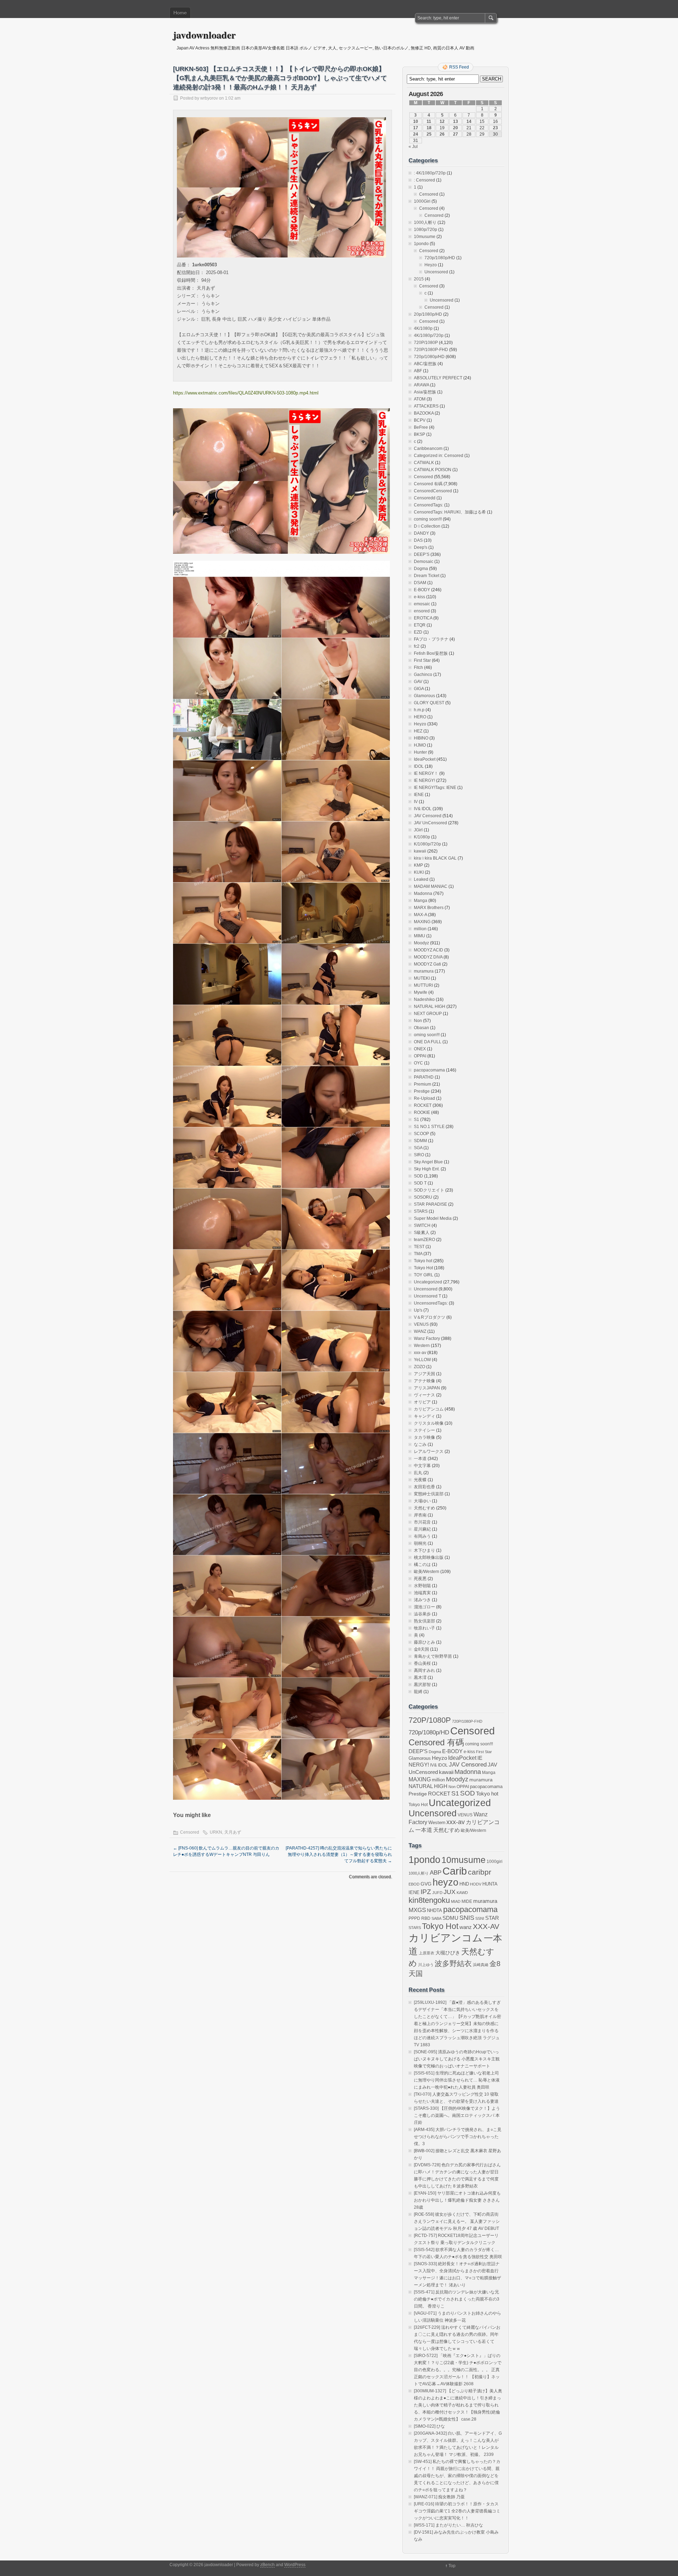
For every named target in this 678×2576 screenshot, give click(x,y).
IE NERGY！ (426, 773)
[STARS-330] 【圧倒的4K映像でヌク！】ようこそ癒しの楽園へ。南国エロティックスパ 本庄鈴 (457, 2115)
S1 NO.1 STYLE (429, 1127)
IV (416, 802)
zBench (267, 2565)
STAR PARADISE (430, 1204)
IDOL (419, 766)
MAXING (422, 922)
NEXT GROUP (428, 1014)
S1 (417, 1120)
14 (469, 121)
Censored (190, 1832)
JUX (450, 1892)
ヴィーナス (424, 1395)
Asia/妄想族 (425, 392)
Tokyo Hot (423, 1268)
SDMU (450, 1918)
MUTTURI (423, 985)
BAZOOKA (424, 413)
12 (442, 121)
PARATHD (424, 1077)
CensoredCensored (433, 491)
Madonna (423, 894)
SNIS (467, 1918)
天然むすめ (424, 1508)
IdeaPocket (425, 759)
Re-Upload (424, 1098)
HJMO (420, 745)
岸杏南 (420, 1515)
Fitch (418, 667)
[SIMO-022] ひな (429, 2426)
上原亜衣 (427, 1953)
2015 (419, 279)
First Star (422, 660)
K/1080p (422, 837)
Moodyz (421, 943)
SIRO (419, 1155)
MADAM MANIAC (431, 886)
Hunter (420, 752)
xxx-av (420, 1353)
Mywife (421, 992)
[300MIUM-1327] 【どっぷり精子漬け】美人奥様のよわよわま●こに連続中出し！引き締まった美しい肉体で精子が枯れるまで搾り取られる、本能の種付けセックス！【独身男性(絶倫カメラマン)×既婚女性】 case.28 (458, 2405)
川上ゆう (426, 1965)
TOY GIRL (424, 1275)
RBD (426, 1918)
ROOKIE (422, 1112)
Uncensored (436, 272)
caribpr (480, 1872)
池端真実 (422, 1593)
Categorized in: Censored (439, 456)
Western (422, 1346)
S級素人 (422, 1233)
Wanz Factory (427, 1339)
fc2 (417, 646)
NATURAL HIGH (430, 1007)
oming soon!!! (427, 1035)
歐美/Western (427, 1572)
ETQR (420, 625)
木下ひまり (424, 1550)
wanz (466, 1927)
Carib (455, 1871)
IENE (419, 795)
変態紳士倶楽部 (429, 1494)
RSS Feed (459, 67)
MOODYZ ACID (429, 950)
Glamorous (424, 696)
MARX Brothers (429, 908)
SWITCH (422, 1225)
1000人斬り (425, 222)
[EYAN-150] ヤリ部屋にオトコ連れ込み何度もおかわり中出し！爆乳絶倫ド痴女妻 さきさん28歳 (457, 2200)
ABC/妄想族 (425, 364)
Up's (418, 1310)
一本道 (420, 1459)
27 (456, 134)
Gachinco (423, 675)
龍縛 (418, 1692)
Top (452, 2566)
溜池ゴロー (424, 1607)
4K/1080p (423, 328)
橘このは (422, 1565)
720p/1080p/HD (440, 258)
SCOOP (421, 1134)
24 (416, 134)
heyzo (445, 1882)
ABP (436, 1872)
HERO (420, 717)
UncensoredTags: (431, 1303)
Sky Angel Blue (428, 1162)
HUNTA (490, 1884)
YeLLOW (422, 1360)
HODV (476, 1884)
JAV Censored (428, 816)
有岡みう (422, 1536)
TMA (418, 1254)
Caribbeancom (428, 449)
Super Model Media (433, 1218)
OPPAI (420, 1056)
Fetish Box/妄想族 (431, 653)
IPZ (426, 1892)
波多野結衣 (453, 1963)
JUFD (437, 1893)
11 (429, 121)
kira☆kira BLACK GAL (435, 858)
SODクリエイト (429, 1190)
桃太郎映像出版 (429, 1557)
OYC (418, 1063)
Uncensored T (427, 1296)
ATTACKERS (426, 406)
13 (456, 121)
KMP (418, 865)
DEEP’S (422, 554)
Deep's (421, 547)
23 (495, 128)
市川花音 (422, 1522)
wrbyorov (209, 98)
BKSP (420, 434)
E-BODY (422, 590)
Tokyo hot (423, 1261)
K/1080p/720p (427, 844)
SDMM (420, 1141)
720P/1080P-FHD (431, 350)
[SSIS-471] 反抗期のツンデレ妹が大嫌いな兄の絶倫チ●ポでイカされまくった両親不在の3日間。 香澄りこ (457, 2299)
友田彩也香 (424, 1487)
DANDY (421, 533)
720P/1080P (426, 343)
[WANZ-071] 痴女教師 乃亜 (439, 2497)
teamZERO (424, 1240)
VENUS (421, 1324)
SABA (436, 1918)
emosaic (422, 604)
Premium (423, 1084)
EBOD (414, 1884)
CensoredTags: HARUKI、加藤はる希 (450, 512)
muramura (424, 971)
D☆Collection (427, 526)
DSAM (420, 583)
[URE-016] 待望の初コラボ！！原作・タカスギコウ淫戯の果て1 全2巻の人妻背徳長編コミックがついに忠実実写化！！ (457, 2511)
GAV (418, 682)
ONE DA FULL (428, 1042)
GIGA (419, 689)
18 (429, 128)
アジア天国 (424, 1374)
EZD (418, 632)
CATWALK (424, 463)
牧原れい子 (424, 1628)
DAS (418, 540)
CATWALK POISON (433, 470)
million (420, 929)
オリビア (422, 1402)
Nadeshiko (424, 999)
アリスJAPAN (427, 1388)
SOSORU (423, 1197)
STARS (421, 1211)
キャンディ (424, 1416)
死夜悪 (420, 1579)
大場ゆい (422, 1501)
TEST (419, 1247)
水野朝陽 (422, 1586)
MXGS (417, 1910)
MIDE (467, 1901)
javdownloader (204, 35)
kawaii (420, 851)
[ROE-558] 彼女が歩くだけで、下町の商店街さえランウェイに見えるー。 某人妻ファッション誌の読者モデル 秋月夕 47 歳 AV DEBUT (457, 2221)
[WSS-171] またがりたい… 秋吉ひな (448, 2525)
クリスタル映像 (429, 1423)
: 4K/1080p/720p (430, 173)
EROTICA (423, 618)
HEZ (418, 731)
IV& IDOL (423, 809)
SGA (418, 1148)
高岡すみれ (424, 1670)
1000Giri (422, 201)
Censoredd (425, 498)
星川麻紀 (422, 1529)
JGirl (418, 830)
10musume (425, 237)
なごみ (420, 1444)
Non (418, 1021)
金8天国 (421, 1649)
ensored (422, 611)
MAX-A (420, 915)
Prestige (422, 1091)
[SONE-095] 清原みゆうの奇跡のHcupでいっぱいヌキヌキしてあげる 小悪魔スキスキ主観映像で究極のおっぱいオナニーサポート (457, 2059)
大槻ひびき (448, 1953)
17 (416, 128)
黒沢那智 (422, 1685)
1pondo (421, 244)
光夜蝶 (420, 1480)
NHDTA (435, 1910)
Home (180, 13)
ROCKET (423, 1105)
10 (416, 121)
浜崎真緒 (481, 1965)
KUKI (419, 872)
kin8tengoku (429, 1900)
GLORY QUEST (429, 703)
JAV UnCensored (430, 823)
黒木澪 (420, 1678)
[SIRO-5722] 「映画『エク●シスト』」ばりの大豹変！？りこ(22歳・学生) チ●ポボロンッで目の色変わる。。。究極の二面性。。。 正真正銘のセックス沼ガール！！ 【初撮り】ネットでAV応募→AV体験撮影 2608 (458, 2370)
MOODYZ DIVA (428, 957)
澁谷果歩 (422, 1614)
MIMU (420, 936)
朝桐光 (420, 1543)
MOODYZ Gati (427, 964)
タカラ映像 (424, 1437)
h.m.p (419, 710)
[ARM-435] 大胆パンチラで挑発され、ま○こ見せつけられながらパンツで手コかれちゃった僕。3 (458, 2137)
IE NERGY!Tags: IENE (435, 788)
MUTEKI (422, 978)
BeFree (421, 427)
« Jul (413, 147)
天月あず (233, 1832)
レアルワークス (429, 1452)
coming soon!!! (428, 519)
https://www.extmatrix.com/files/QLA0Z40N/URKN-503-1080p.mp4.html (246, 393)
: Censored (424, 180)
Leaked (421, 879)
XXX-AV (486, 1926)
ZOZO (420, 1367)
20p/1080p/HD (428, 314)
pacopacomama (429, 1070)
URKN (216, 1832)
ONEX (420, 1049)
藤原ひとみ (424, 1642)
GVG (426, 1884)
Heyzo (431, 265)
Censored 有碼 (428, 484)
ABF (418, 371)
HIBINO (421, 738)
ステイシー (424, 1430)
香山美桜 (422, 1663)
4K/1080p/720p (429, 336)
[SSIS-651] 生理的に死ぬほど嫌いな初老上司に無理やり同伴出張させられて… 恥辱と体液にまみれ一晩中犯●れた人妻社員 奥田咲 (457, 2080)
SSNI (480, 1918)
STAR (492, 1918)
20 (456, 128)
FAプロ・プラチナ (431, 639)
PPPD (414, 1918)
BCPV (420, 420)
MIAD (456, 1901)
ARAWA (421, 385)
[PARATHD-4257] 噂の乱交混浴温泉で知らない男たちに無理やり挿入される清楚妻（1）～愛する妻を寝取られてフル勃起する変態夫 (339, 1854)
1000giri (495, 1861)
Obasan (421, 1028)
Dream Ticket (427, 576)
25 (429, 134)
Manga (421, 901)
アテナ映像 (424, 1381)
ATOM (420, 399)
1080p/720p (426, 230)
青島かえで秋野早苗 (433, 1656)
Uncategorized (428, 1282)
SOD (418, 1176)
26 (442, 134)
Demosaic (424, 562)
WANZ (420, 1331)
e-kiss (420, 597)
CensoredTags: (429, 505)
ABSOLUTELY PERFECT (438, 378)
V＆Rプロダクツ (430, 1317)
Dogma (421, 569)
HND (464, 1884)
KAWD (462, 1893)
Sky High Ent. (427, 1169)
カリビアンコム (429, 1409)
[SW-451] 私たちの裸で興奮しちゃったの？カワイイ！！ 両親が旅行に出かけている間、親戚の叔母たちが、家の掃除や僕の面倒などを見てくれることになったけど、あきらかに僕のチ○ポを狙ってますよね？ (457, 2476)
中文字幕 (422, 1466)
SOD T (420, 1183)
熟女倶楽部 (424, 1621)
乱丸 (418, 1473)
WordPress (295, 2565)
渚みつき (422, 1600)
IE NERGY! (424, 780)
